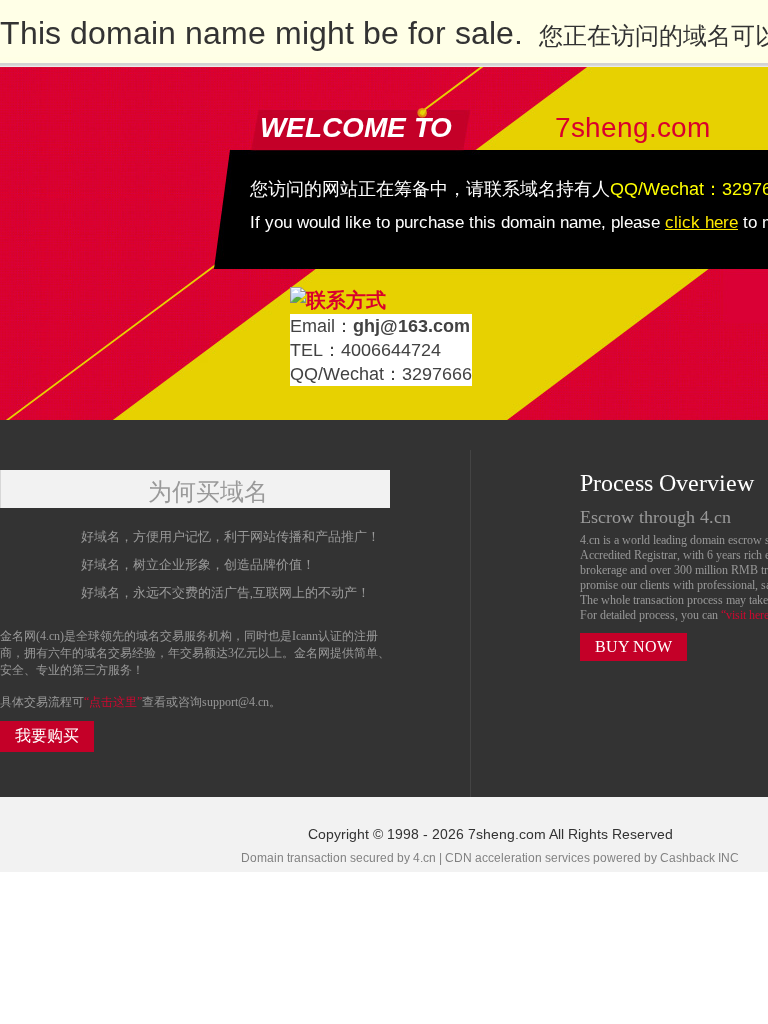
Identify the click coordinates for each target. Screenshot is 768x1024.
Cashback (687, 858)
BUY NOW (633, 646)
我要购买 (47, 735)
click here (701, 222)
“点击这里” (113, 702)
